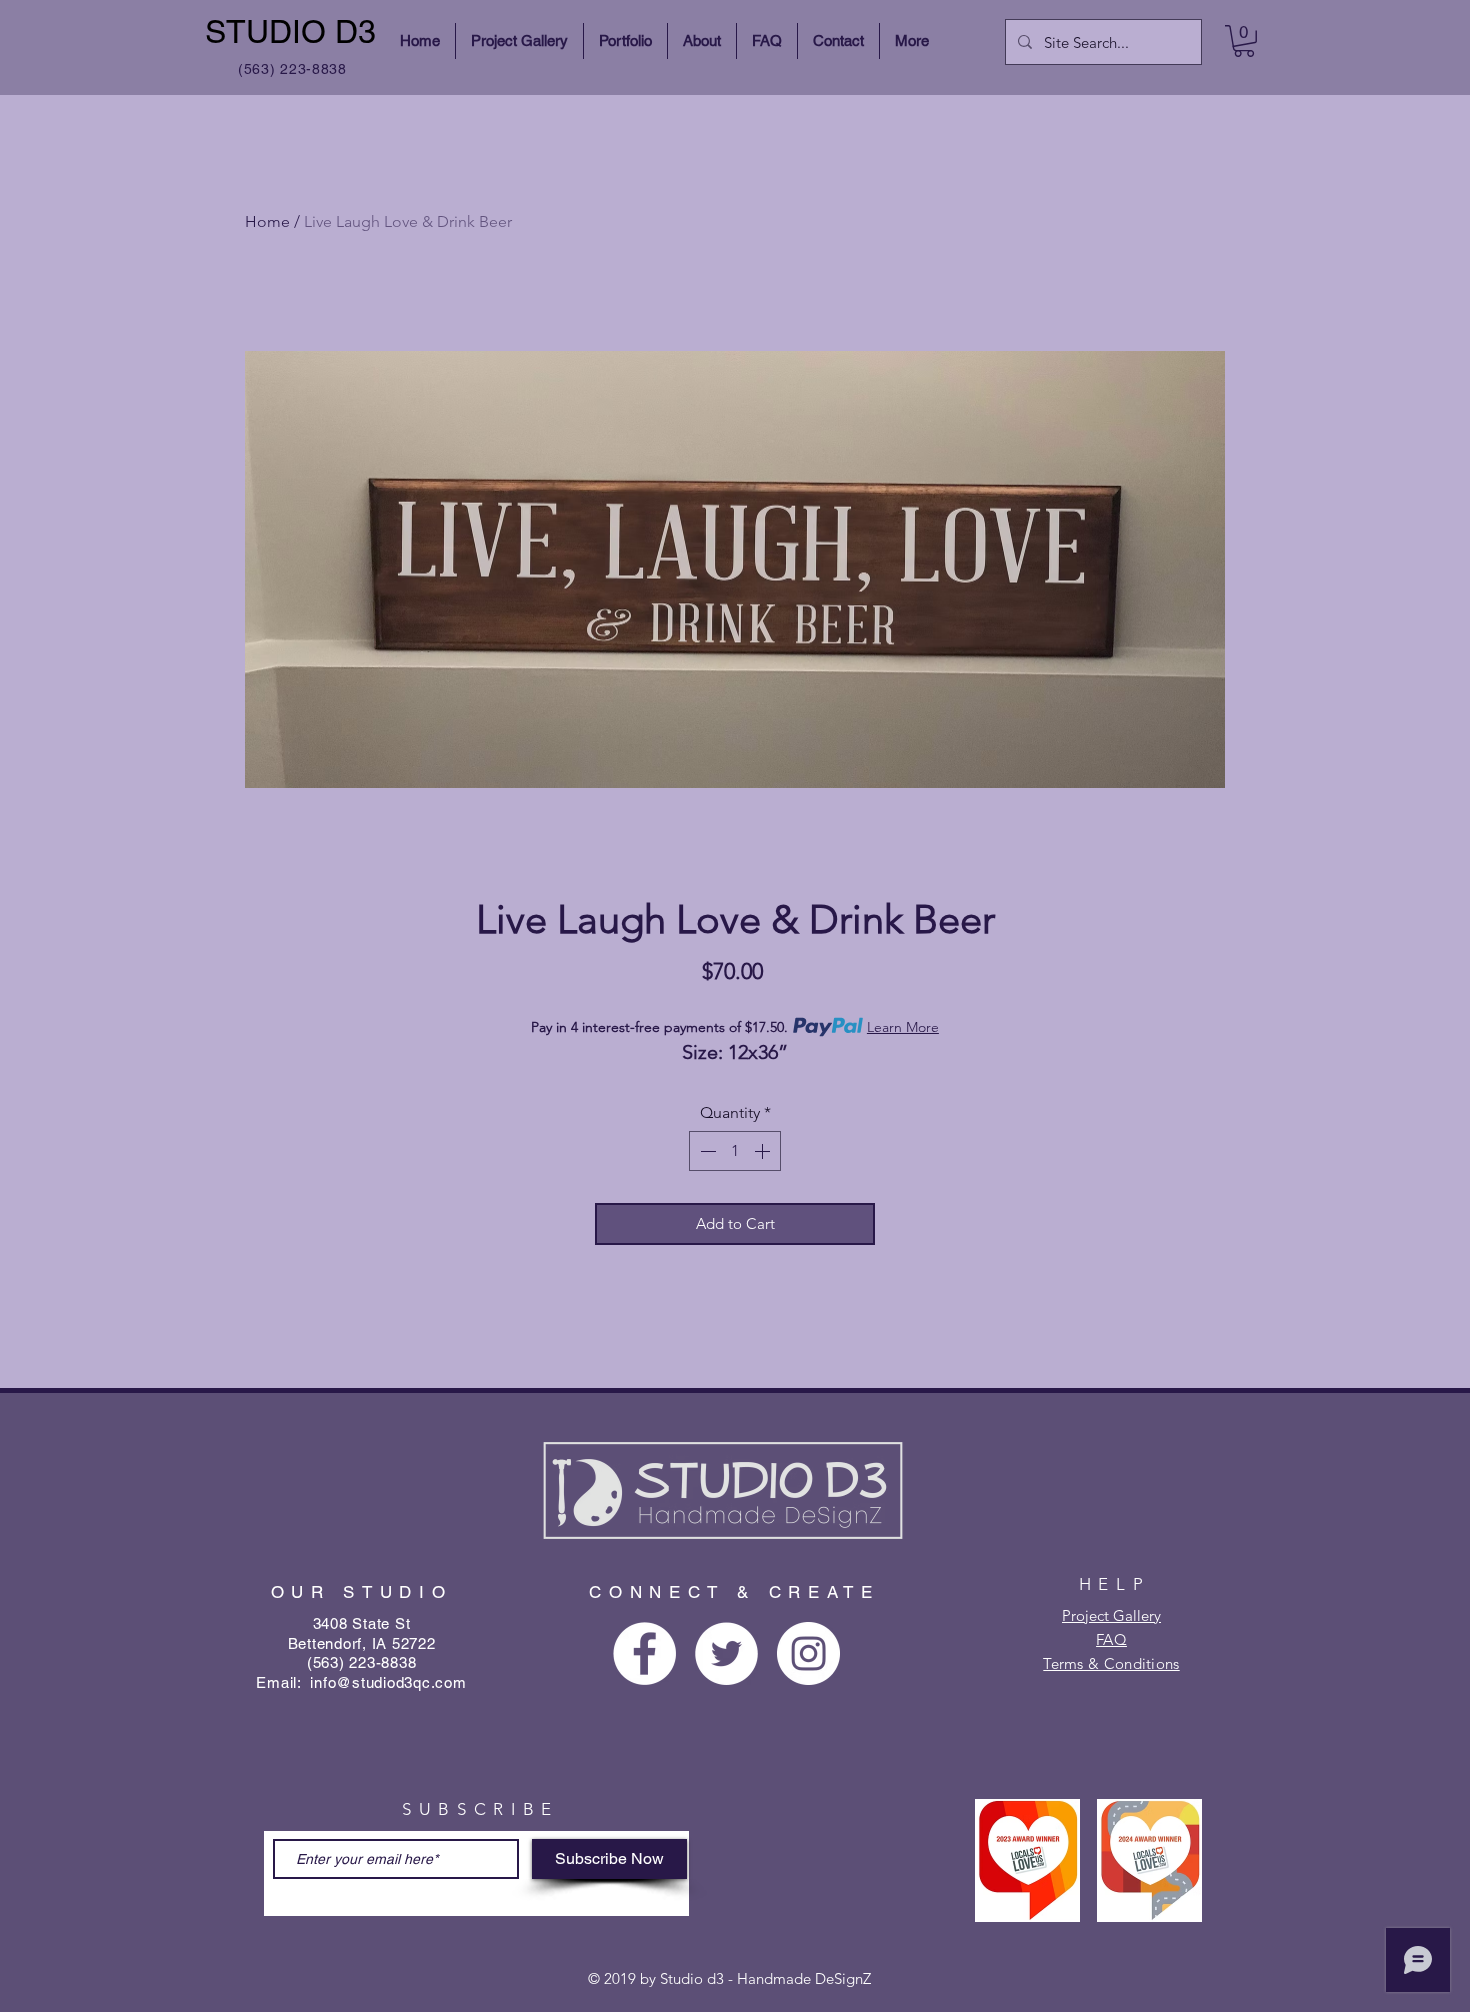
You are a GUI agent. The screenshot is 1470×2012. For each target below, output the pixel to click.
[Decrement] (706, 1151)
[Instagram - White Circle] (808, 1653)
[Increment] (764, 1151)
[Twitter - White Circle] (726, 1653)
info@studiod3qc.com (388, 1682)
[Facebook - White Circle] (644, 1653)
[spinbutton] (735, 1151)
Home (267, 221)
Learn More (903, 1027)
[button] (1244, 41)
